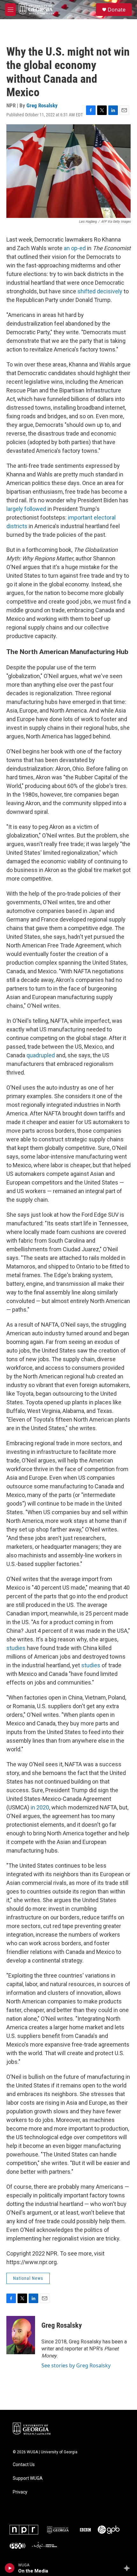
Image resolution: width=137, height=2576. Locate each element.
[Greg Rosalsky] (21, 2335)
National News (28, 2278)
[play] (10, 2568)
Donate (117, 10)
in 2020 (40, 1807)
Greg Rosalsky (42, 105)
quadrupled (41, 1055)
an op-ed (75, 248)
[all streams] (129, 2568)
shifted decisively (100, 291)
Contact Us (24, 2465)
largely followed (26, 509)
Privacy (20, 2492)
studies (16, 1648)
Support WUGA (28, 2478)
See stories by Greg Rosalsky (76, 2365)
